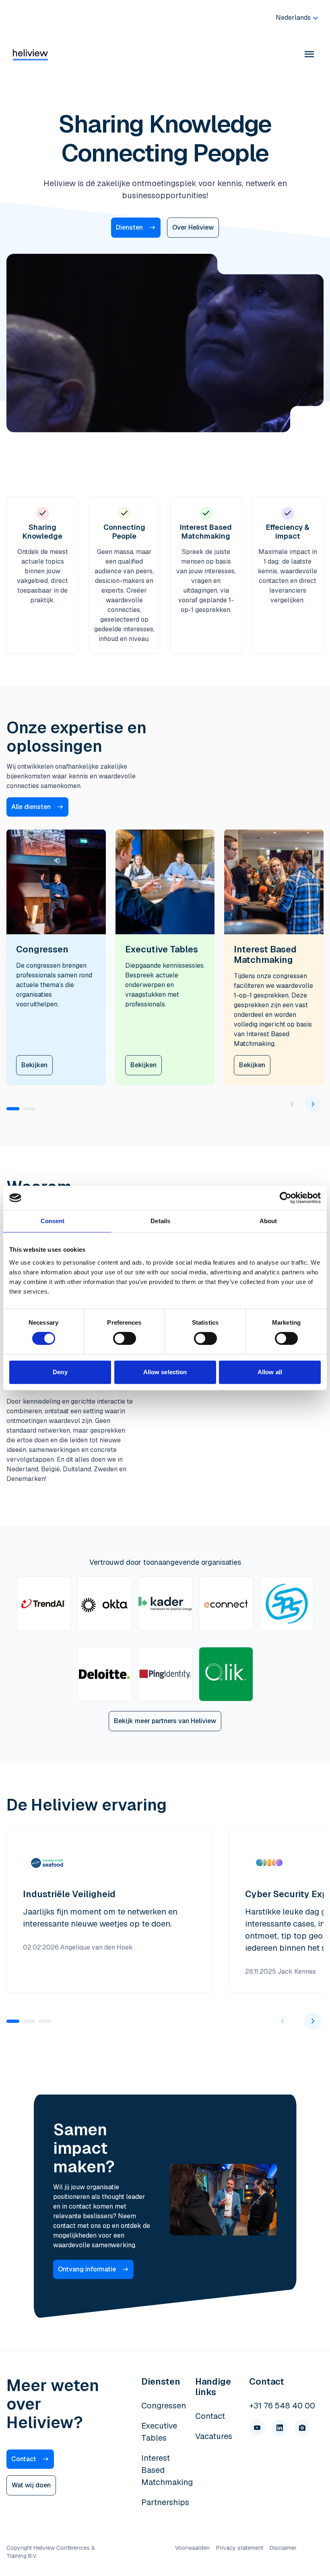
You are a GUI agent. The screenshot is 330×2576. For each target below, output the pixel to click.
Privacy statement (240, 2548)
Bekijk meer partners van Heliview (165, 1721)
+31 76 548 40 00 (282, 2406)
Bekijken (34, 1065)
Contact (24, 2459)
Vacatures (214, 2436)
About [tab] (268, 1221)
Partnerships (165, 2502)
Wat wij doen (31, 2485)
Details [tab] (160, 1221)
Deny (60, 1372)
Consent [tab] (53, 1221)
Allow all (270, 1372)
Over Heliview (193, 227)
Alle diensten (31, 807)
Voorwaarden (192, 2548)
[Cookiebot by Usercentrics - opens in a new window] (286, 1198)
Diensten (129, 227)
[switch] (125, 1338)
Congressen (164, 2406)
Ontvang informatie (87, 2269)
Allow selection (165, 1372)
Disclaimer (283, 2548)
